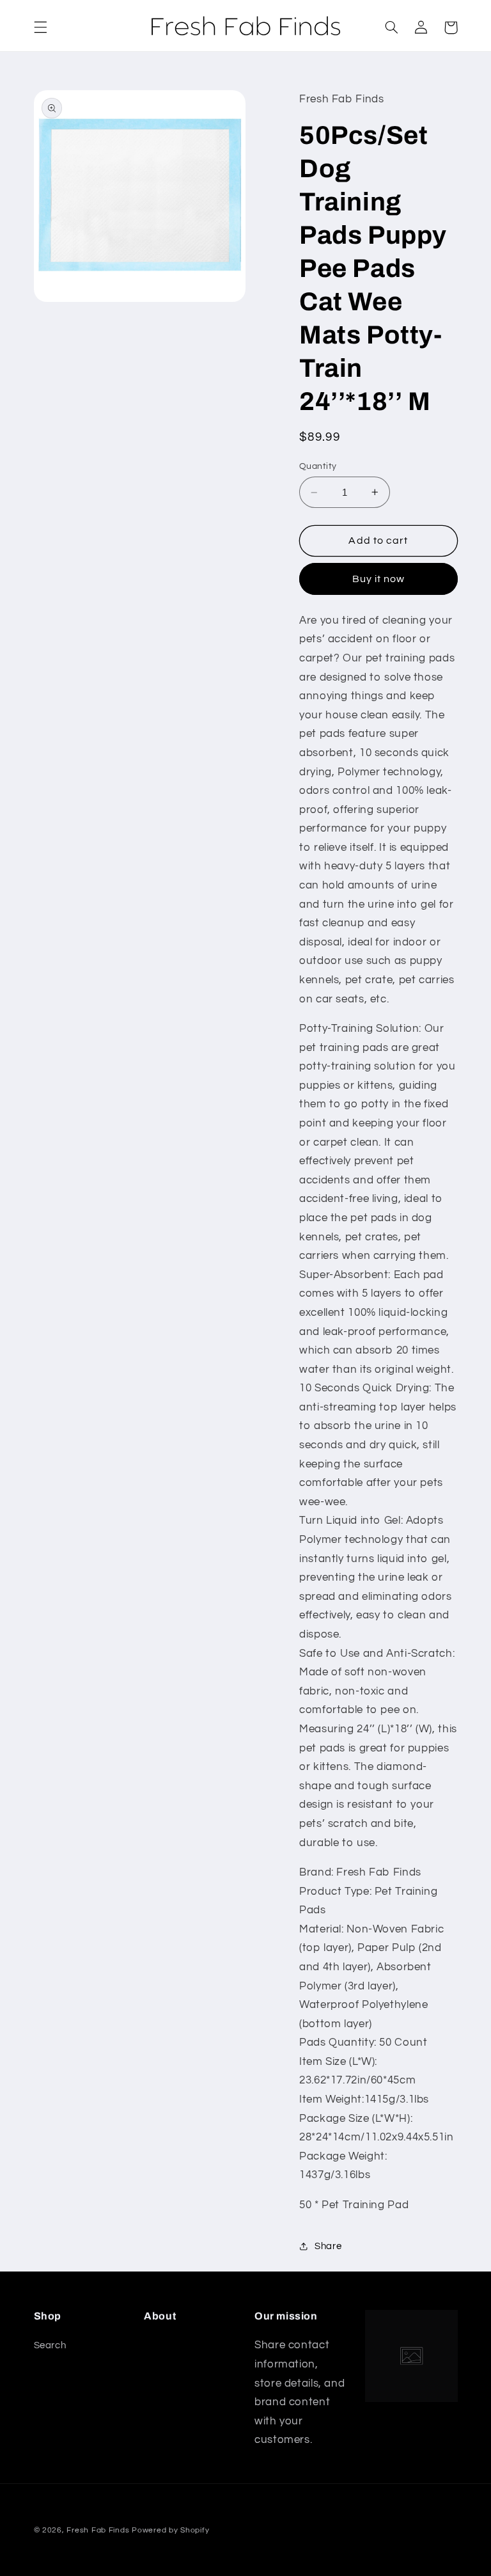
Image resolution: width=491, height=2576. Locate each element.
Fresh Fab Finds (98, 2530)
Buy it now (379, 579)
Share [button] (328, 2246)
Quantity (318, 466)
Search (50, 2345)
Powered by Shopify (170, 2530)
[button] (40, 28)
